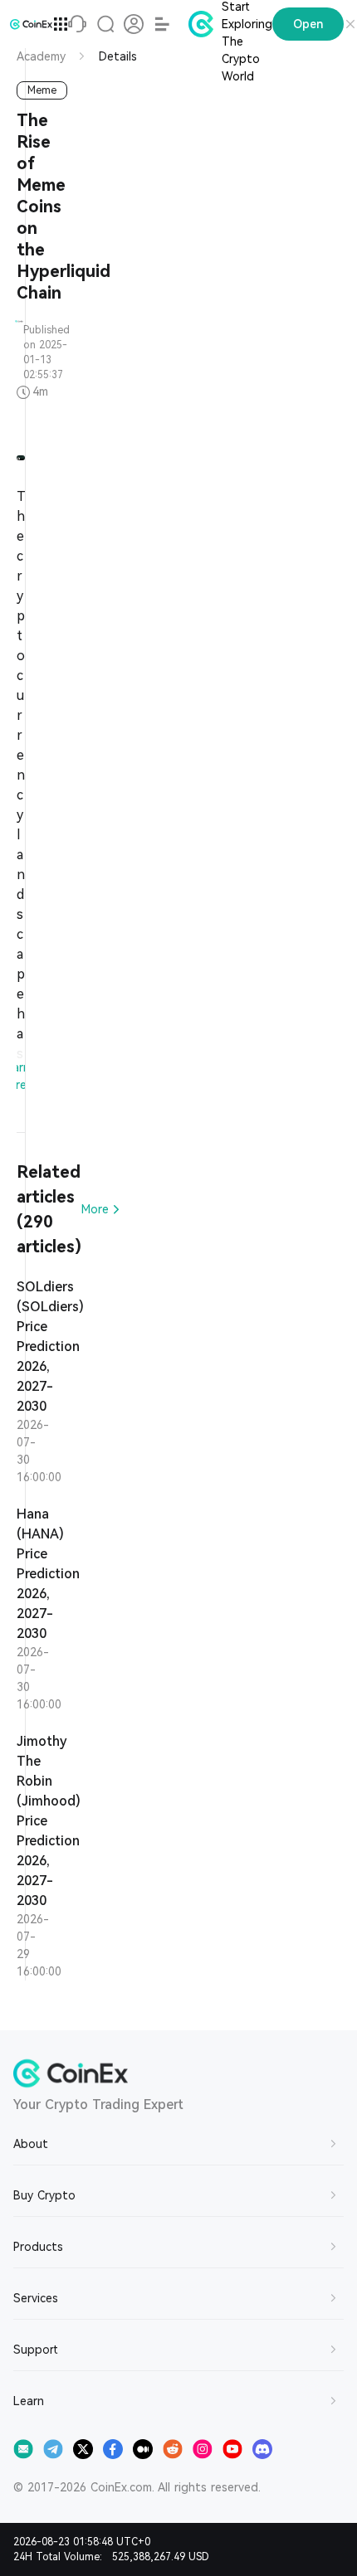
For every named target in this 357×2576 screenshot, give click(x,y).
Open (308, 24)
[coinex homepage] (31, 24)
